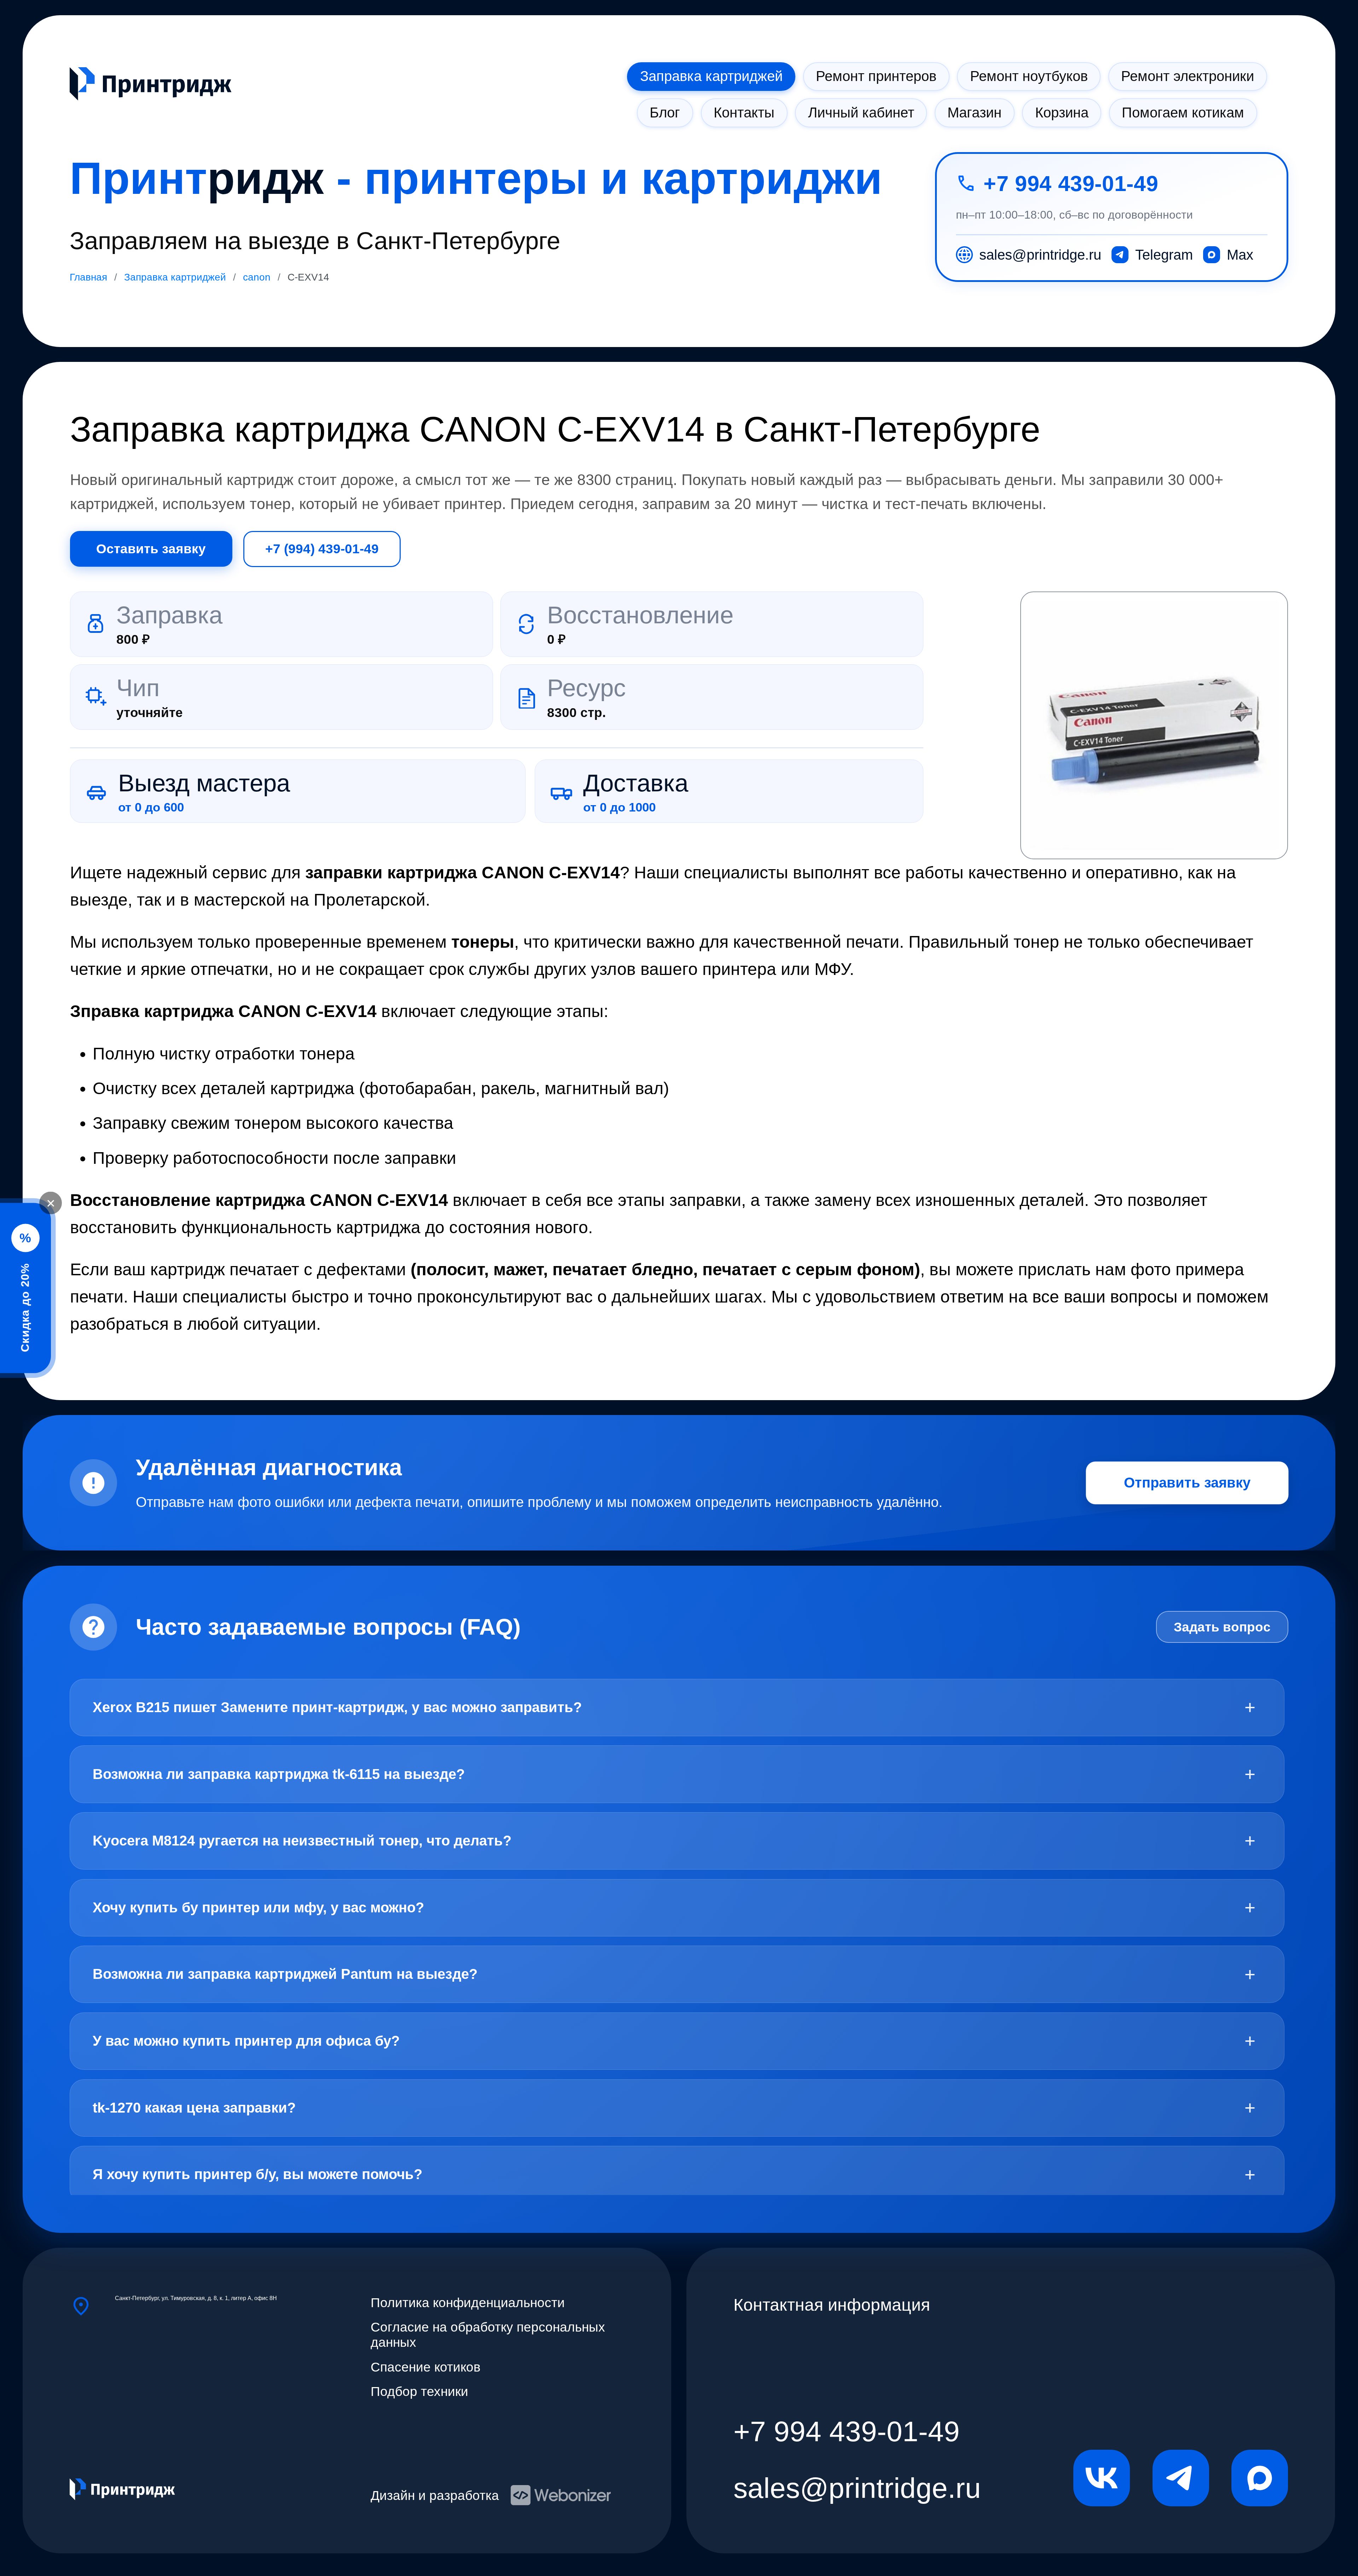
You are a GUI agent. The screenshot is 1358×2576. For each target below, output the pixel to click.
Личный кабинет (861, 112)
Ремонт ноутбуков (1029, 76)
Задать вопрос (1222, 1627)
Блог (665, 112)
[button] (1154, 725)
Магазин (974, 112)
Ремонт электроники (1188, 76)
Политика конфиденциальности (468, 2303)
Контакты (744, 112)
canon (257, 277)
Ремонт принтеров (876, 76)
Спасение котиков (426, 2367)
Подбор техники (419, 2391)
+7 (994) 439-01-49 (322, 549)
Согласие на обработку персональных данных (488, 2335)
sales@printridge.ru (857, 2488)
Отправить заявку (1187, 1483)
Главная (88, 277)
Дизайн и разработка (435, 2495)
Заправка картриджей (711, 76)
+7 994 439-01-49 (1071, 183)
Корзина (1062, 112)
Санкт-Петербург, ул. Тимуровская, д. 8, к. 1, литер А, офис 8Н (196, 2298)
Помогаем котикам (1183, 112)
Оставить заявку (151, 549)
